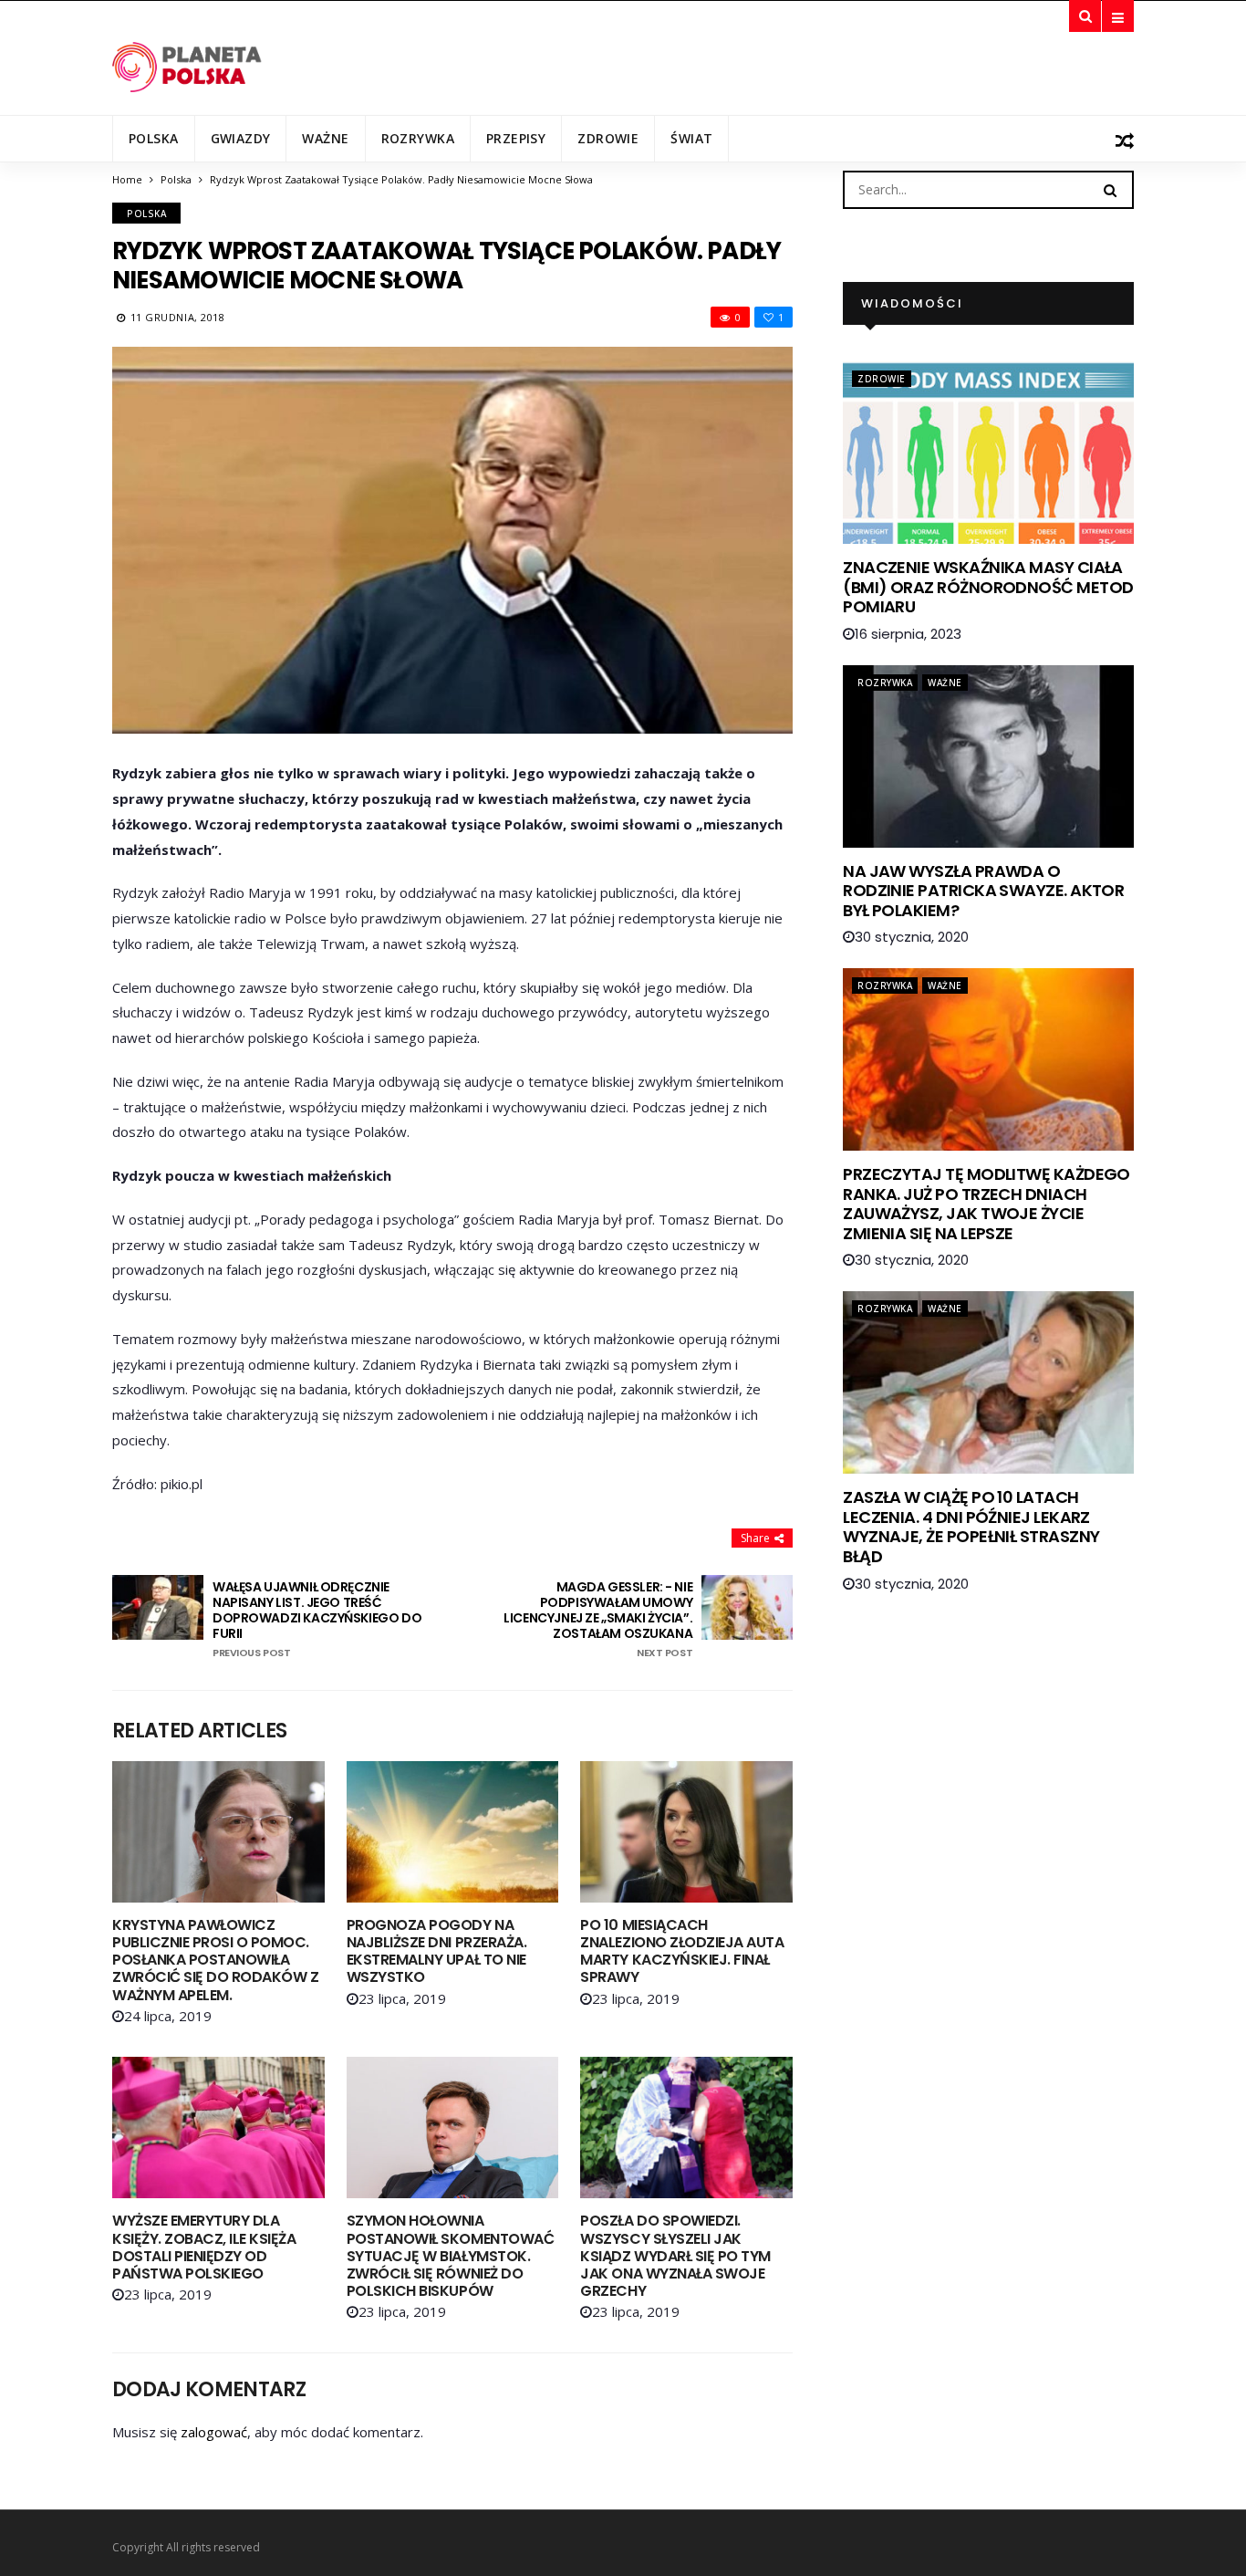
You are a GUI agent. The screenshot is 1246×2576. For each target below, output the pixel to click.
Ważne (325, 138)
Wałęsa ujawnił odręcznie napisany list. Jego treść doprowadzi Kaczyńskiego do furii (317, 1619)
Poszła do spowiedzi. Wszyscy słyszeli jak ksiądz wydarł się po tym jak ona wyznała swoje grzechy (675, 2256)
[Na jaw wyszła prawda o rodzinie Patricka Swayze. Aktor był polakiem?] (988, 756)
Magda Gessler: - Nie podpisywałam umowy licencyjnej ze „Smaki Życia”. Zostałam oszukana (598, 1619)
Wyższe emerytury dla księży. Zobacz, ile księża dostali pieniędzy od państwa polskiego (204, 2247)
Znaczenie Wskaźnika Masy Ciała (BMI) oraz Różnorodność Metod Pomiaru (988, 587)
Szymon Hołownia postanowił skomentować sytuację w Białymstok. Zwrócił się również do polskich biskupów (450, 2256)
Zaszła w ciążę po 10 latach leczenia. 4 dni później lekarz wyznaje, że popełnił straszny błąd (971, 1527)
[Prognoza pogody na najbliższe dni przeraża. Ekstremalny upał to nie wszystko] (453, 1832)
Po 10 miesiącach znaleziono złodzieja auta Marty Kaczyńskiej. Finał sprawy (682, 1951)
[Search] (1110, 189)
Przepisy (516, 138)
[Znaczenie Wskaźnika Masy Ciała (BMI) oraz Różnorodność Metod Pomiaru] (988, 453)
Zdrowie (608, 138)
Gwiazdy (241, 138)
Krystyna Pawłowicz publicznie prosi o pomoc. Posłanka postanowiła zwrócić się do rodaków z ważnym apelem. (215, 1960)
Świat (691, 138)
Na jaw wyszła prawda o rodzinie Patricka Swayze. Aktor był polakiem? (983, 891)
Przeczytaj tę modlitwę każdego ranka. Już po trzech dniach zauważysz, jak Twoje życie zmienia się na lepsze (986, 1204)
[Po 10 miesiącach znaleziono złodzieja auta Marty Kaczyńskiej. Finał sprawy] (686, 1832)
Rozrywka (418, 138)
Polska (154, 138)
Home (127, 179)
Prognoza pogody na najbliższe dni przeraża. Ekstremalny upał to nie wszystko (436, 1951)
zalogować (214, 2432)
